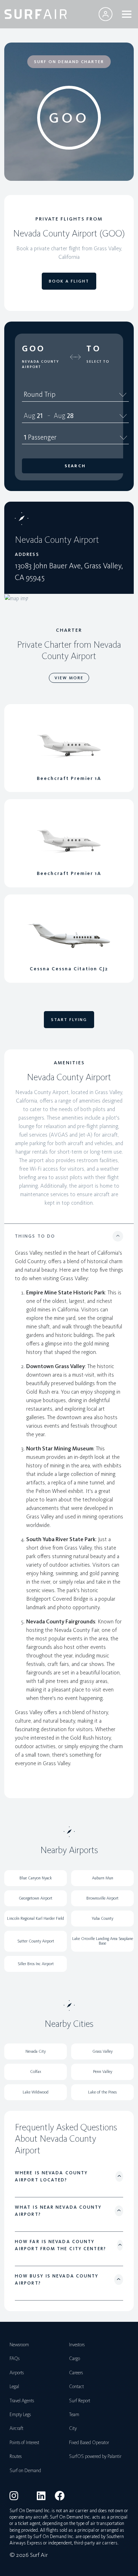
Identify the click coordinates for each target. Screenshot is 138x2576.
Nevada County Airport (41, 364)
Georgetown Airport (36, 1898)
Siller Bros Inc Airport (36, 1964)
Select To (98, 362)
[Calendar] (123, 416)
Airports (17, 2373)
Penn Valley (103, 2072)
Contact (76, 2387)
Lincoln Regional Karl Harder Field (36, 1918)
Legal (14, 2387)
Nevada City (36, 2051)
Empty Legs (20, 2415)
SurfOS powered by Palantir (95, 2456)
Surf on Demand (25, 2471)
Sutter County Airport (36, 1941)
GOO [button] (34, 349)
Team (74, 2415)
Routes (16, 2456)
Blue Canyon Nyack (36, 1878)
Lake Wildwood (36, 2092)
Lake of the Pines (102, 2092)
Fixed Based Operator (89, 2443)
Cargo (74, 2358)
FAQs (15, 2358)
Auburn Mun (103, 1878)
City (73, 2428)
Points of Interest (24, 2443)
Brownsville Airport (102, 1898)
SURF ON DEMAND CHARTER (69, 62)
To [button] (94, 349)
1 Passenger (40, 437)
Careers (76, 2373)
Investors (77, 2345)
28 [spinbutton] (70, 416)
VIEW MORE (69, 678)
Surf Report (80, 2401)
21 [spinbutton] (40, 416)
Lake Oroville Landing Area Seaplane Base (103, 1941)
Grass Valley (102, 2051)
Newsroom (19, 2345)
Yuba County (102, 1918)
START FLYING (69, 1020)
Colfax (36, 2072)
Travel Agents (22, 2401)
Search (75, 466)
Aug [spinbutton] (30, 416)
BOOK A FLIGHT (69, 281)
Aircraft (16, 2428)
